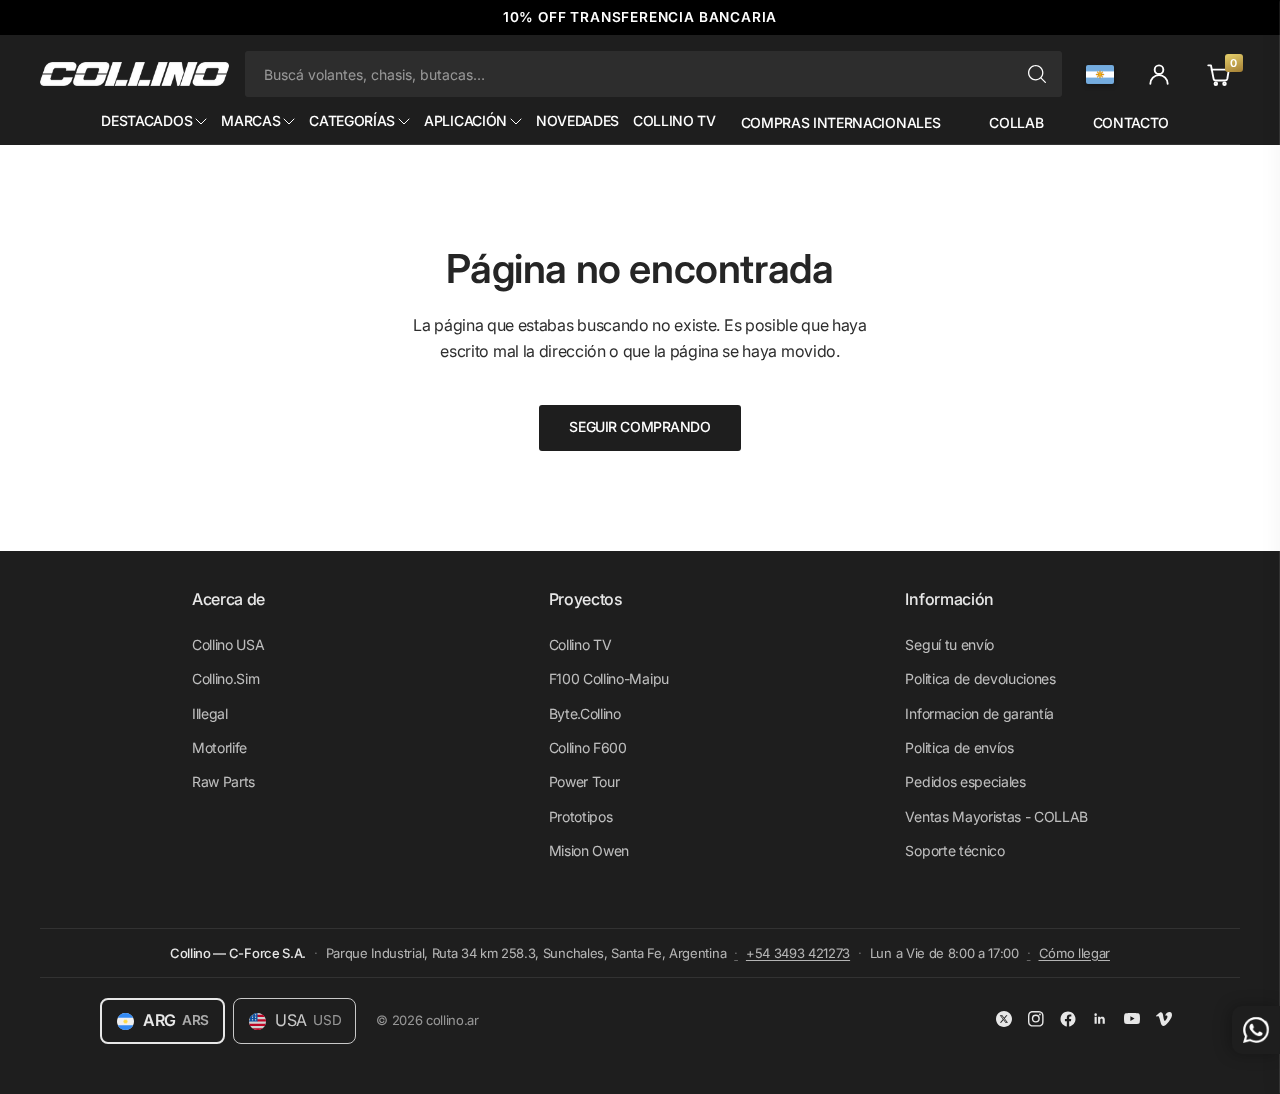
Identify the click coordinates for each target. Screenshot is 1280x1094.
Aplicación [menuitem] (465, 120)
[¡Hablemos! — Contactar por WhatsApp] (1256, 1030)
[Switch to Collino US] (1100, 74)
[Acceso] (1159, 74)
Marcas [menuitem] (250, 120)
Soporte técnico (954, 850)
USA (308, 1020)
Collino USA (228, 644)
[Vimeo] (1164, 1019)
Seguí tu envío (949, 644)
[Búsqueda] (1037, 74)
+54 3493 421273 (798, 953)
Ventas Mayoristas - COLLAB (996, 816)
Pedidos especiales (965, 781)
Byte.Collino (585, 713)
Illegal (210, 713)
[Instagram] (1036, 1019)
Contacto (1131, 122)
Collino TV (580, 644)
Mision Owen (589, 850)
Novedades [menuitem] (577, 120)
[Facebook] (1068, 1019)
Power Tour (584, 781)
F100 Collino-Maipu (609, 678)
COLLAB (1016, 122)
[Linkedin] (1100, 1019)
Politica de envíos (959, 747)
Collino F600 (588, 747)
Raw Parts (223, 781)
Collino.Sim (225, 678)
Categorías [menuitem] (352, 120)
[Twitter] (1004, 1019)
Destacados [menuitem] (146, 120)
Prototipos (581, 816)
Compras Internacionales (840, 122)
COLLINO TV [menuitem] (674, 120)
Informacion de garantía (979, 713)
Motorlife (219, 747)
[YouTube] (1132, 1019)
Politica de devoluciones (980, 678)
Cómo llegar (1074, 953)
